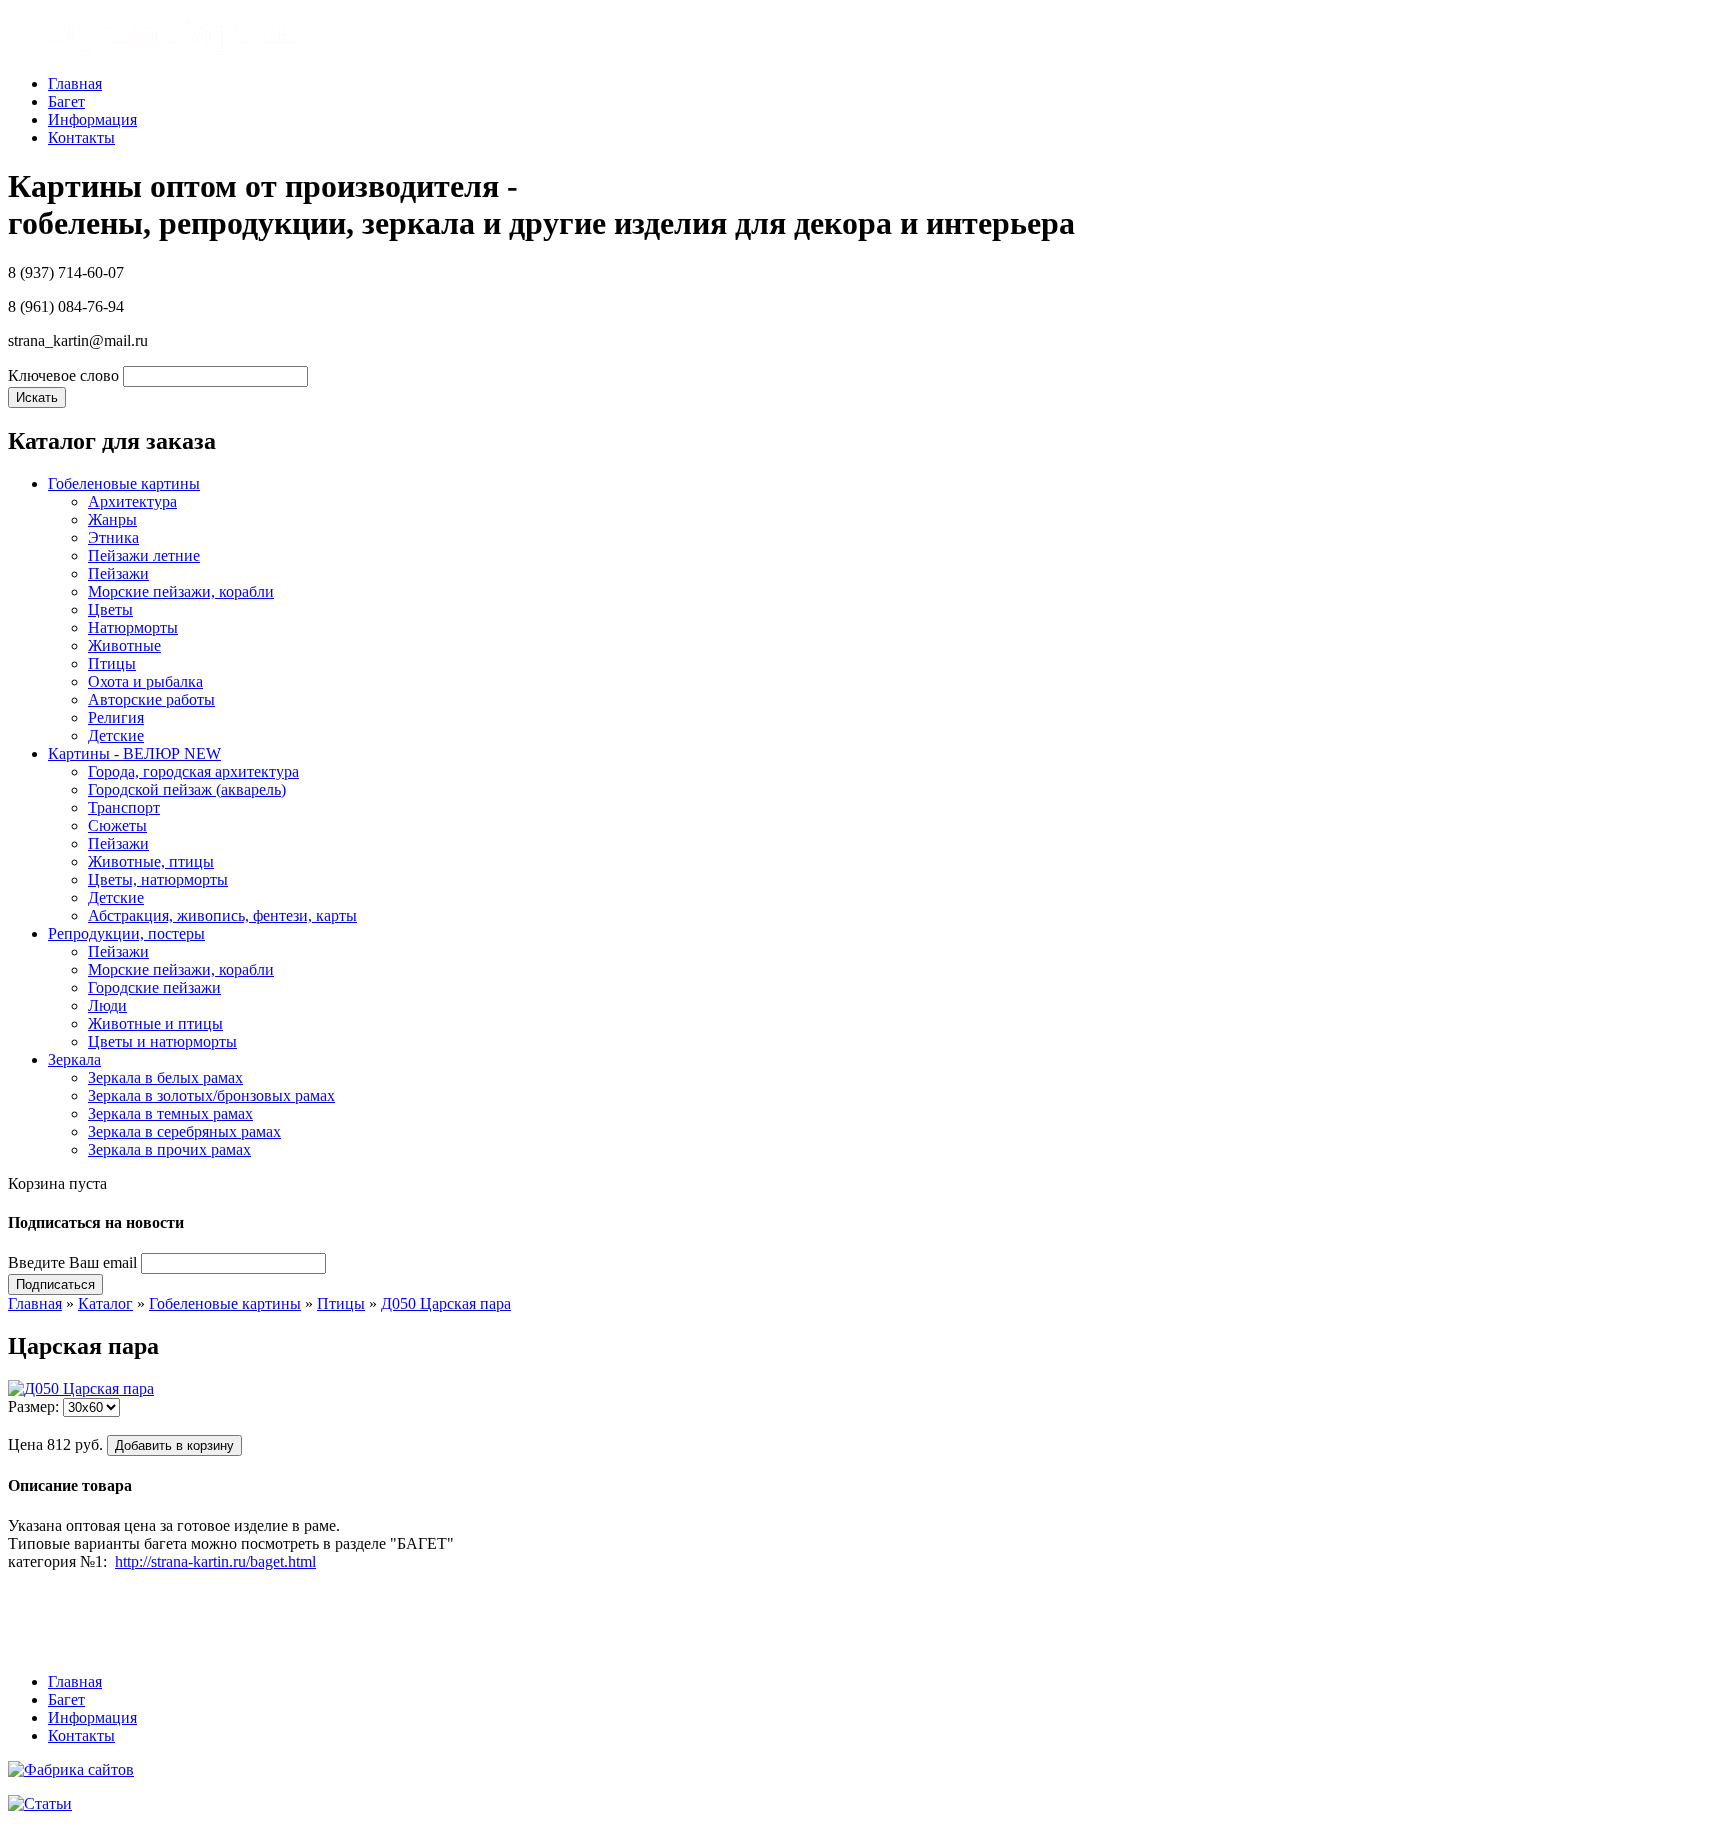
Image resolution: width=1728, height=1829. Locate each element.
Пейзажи (118, 573)
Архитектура (132, 501)
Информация (92, 119)
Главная (75, 83)
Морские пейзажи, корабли (181, 591)
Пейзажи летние (144, 555)
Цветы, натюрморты (158, 879)
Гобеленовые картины (124, 483)
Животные (124, 645)
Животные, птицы (151, 861)
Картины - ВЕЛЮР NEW (134, 753)
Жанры (112, 519)
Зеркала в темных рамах (170, 1113)
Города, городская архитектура (193, 771)
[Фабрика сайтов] (71, 1769)
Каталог (105, 1303)
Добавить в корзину (174, 1445)
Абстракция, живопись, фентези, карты (222, 915)
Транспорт (124, 807)
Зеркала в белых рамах (165, 1077)
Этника (113, 537)
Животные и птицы (155, 1023)
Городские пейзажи (154, 987)
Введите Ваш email (72, 1262)
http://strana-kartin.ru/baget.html (215, 1561)
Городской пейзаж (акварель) (187, 789)
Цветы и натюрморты (162, 1041)
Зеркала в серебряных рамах (184, 1131)
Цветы (110, 609)
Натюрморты (133, 627)
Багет (66, 101)
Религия (116, 717)
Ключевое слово (63, 375)
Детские (116, 735)
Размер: (33, 1406)
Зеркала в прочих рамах (169, 1149)
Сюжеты (117, 825)
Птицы (112, 663)
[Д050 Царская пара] (81, 1388)
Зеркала (74, 1059)
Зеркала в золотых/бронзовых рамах (211, 1095)
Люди (107, 1005)
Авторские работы (151, 699)
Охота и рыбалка (145, 681)
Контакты (81, 137)
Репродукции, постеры (126, 933)
